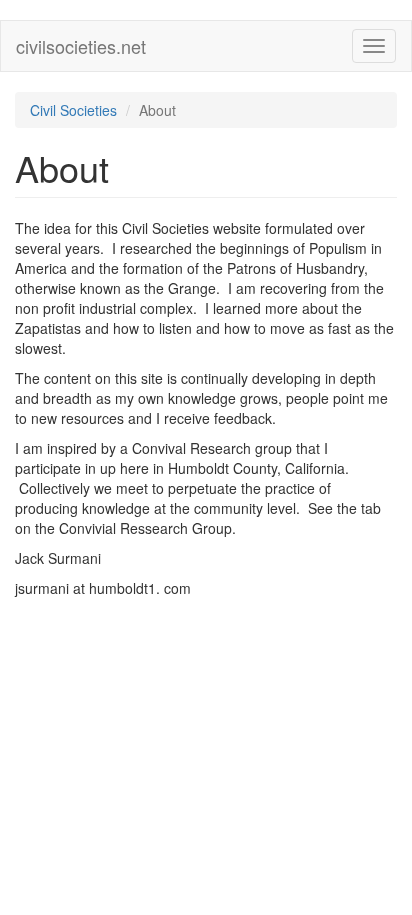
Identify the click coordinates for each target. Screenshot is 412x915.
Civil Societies (73, 110)
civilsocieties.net (81, 46)
